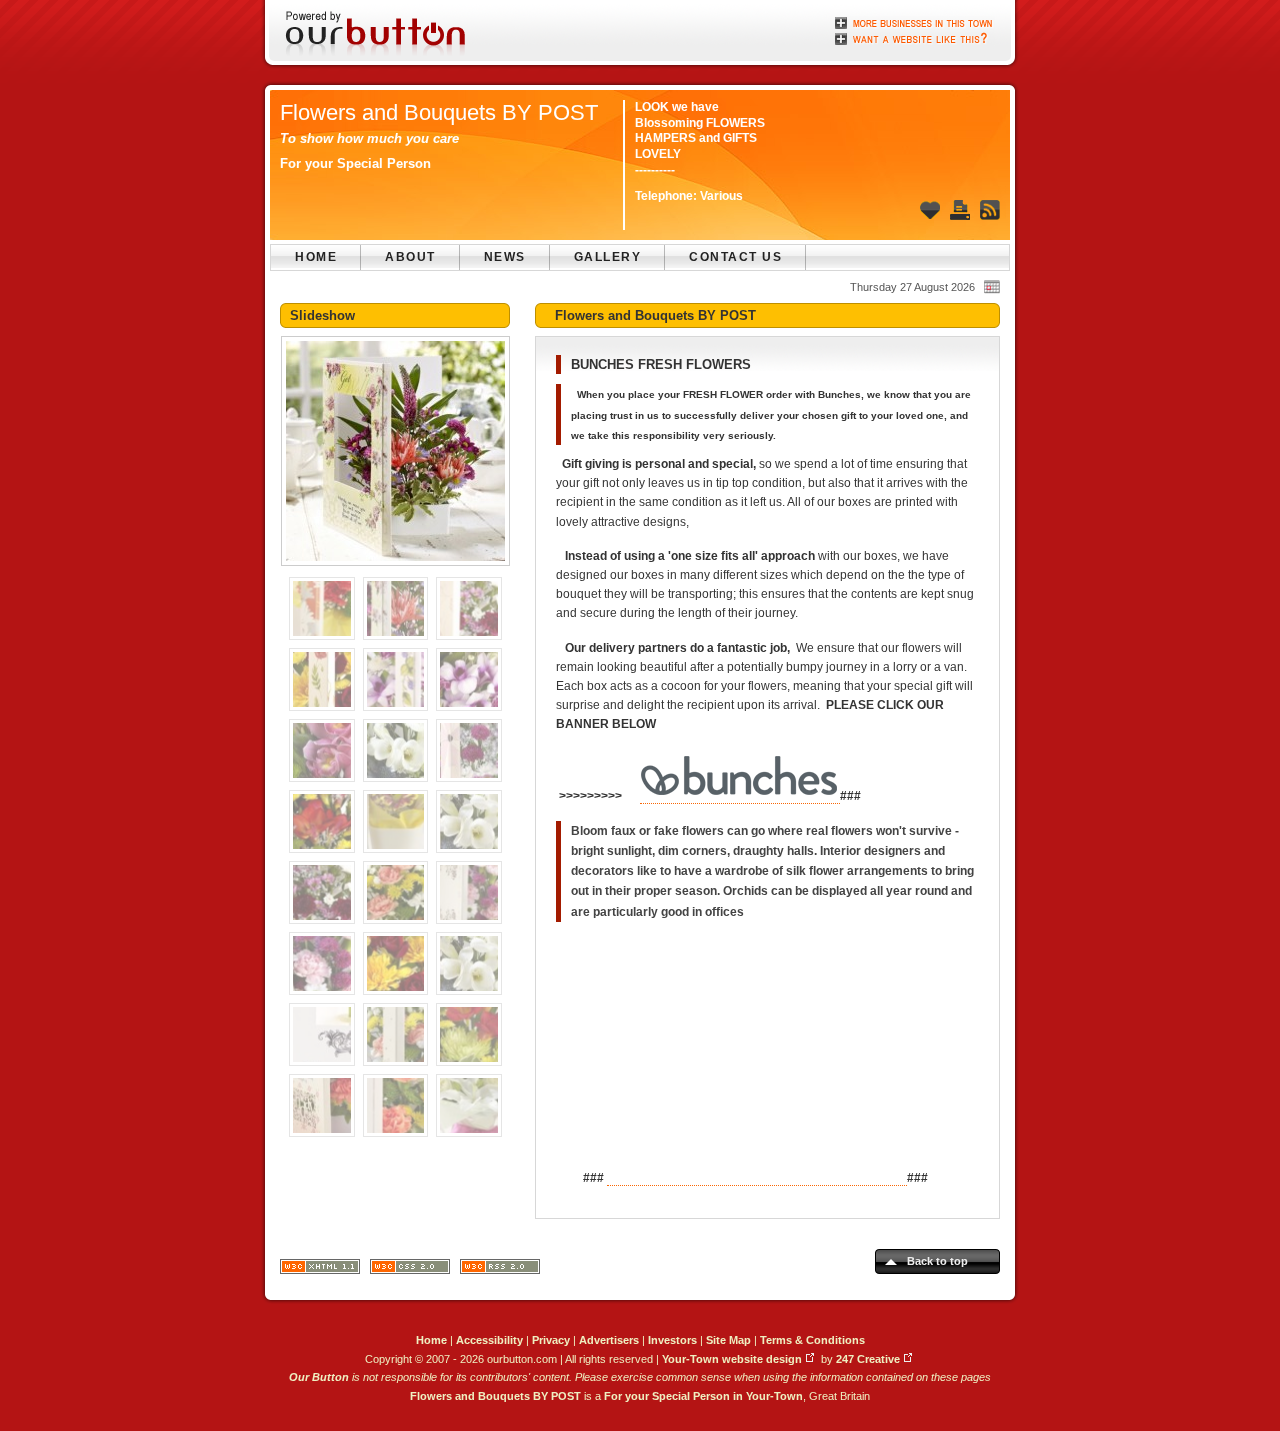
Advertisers (609, 1340)
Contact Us (735, 257)
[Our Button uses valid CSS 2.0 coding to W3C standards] (410, 1270)
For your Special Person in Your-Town (703, 1396)
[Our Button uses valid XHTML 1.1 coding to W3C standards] (320, 1270)
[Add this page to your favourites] (930, 210)
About (410, 257)
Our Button (319, 1377)
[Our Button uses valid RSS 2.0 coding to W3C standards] (500, 1270)
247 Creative (868, 1359)
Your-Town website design (732, 1359)
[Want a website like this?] (915, 37)
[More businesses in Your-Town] (915, 23)
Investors (672, 1340)
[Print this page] (960, 210)
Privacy (551, 1340)
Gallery (608, 257)
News (505, 257)
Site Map (728, 1340)
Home (316, 257)
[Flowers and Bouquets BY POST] (395, 572)
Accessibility (489, 1340)
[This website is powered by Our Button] (377, 35)
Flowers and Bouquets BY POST (439, 112)
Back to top (937, 1261)
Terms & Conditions (812, 1340)
